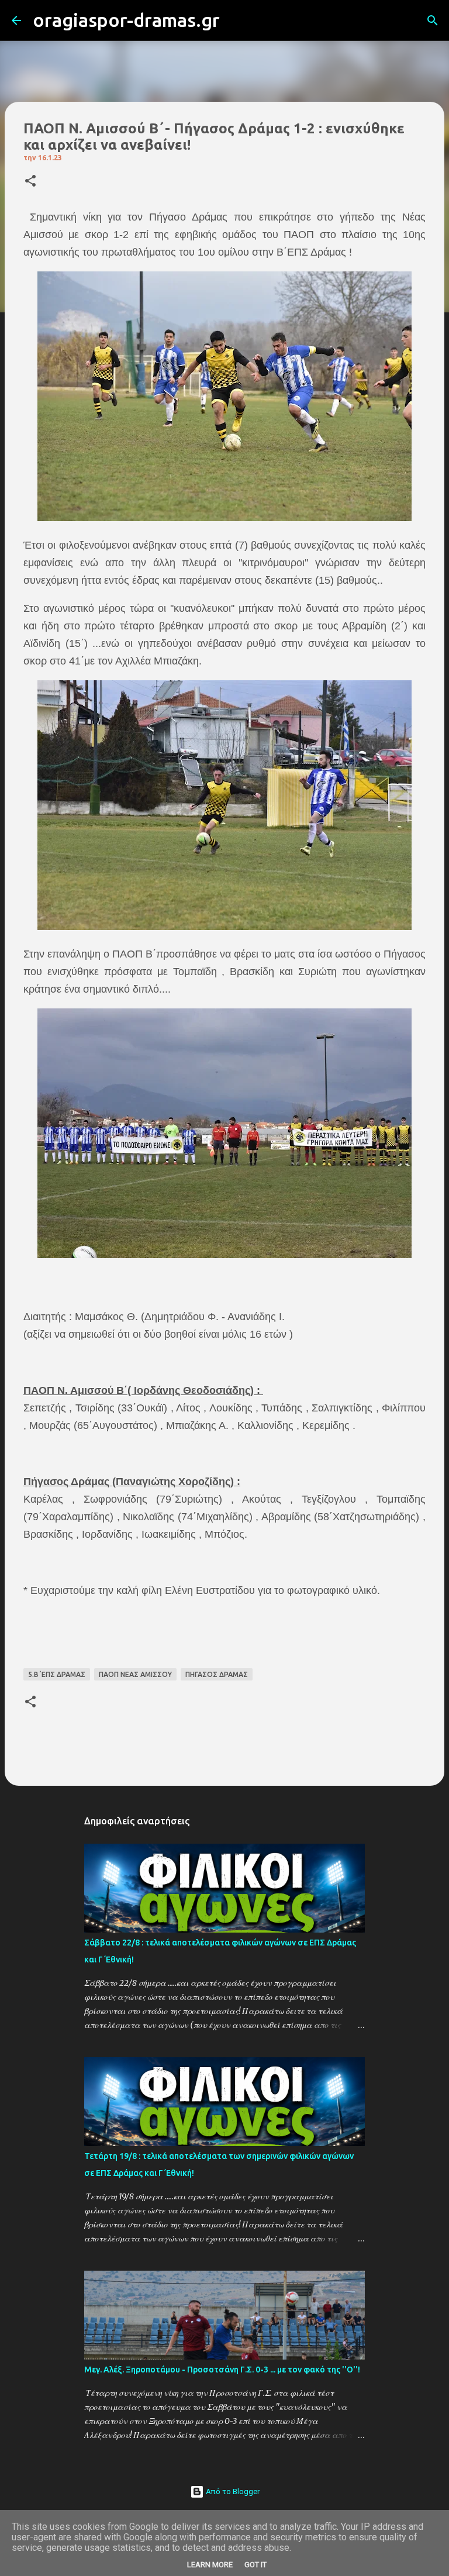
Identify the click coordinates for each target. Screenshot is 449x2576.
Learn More (210, 2565)
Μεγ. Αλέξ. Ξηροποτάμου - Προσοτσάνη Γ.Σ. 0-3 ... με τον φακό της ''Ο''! (222, 2370)
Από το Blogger (232, 2491)
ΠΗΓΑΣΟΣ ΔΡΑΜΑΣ (217, 1674)
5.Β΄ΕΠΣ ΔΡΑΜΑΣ (57, 1674)
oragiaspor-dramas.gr (126, 20)
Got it (255, 2565)
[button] (30, 182)
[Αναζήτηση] (236, 20)
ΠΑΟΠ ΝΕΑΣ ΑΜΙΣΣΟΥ (135, 1674)
